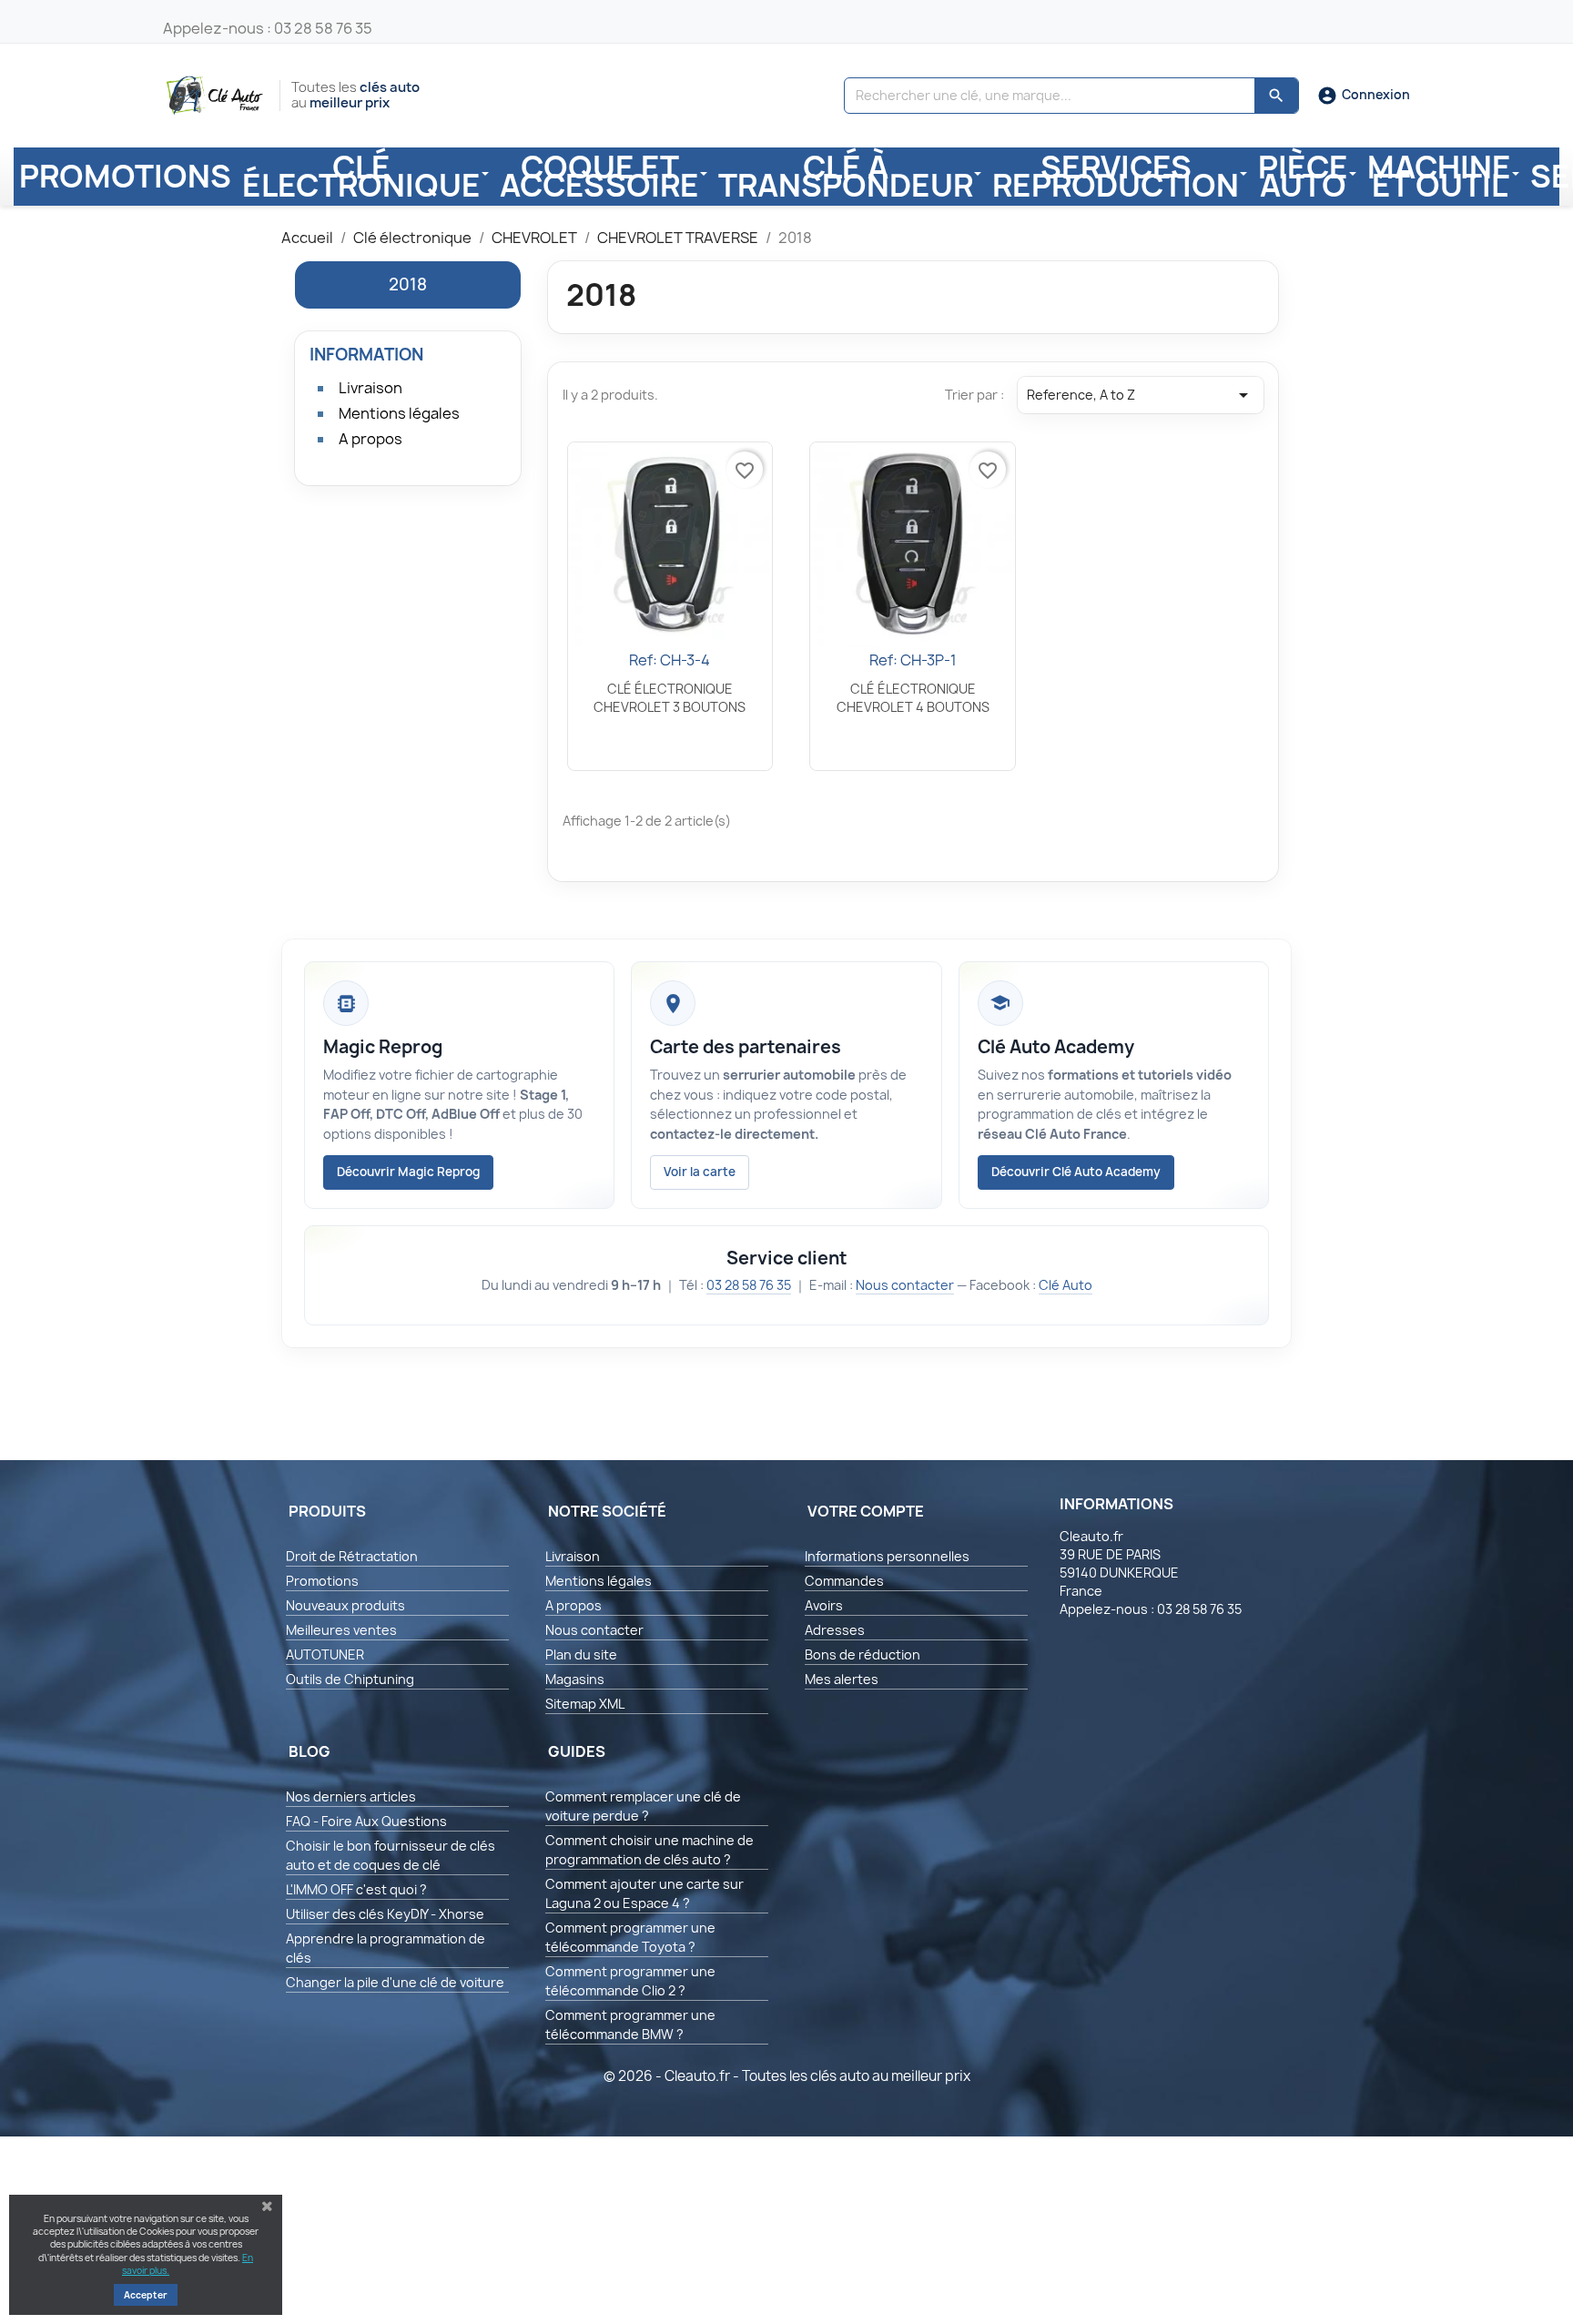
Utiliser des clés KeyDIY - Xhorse (385, 1914)
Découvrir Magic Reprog (408, 1172)
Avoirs (824, 1605)
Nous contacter (905, 1285)
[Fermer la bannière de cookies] (267, 2207)
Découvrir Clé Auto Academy (1076, 1172)
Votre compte (866, 1511)
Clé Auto (1066, 1285)
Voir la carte (700, 1172)
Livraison (370, 388)
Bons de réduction (863, 1654)
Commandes (844, 1581)
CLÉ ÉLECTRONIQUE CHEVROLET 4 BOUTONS (913, 698)
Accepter (146, 2295)
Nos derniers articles (351, 1796)
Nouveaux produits (345, 1605)
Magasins (575, 1679)
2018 (408, 284)
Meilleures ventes (341, 1630)
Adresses (835, 1630)
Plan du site (581, 1654)
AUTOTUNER (325, 1654)
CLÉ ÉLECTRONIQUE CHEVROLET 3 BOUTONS (670, 698)
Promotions (322, 1581)
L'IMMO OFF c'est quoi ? (356, 1889)
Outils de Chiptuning (350, 1679)
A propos (370, 439)
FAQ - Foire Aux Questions (366, 1821)
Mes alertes (842, 1679)
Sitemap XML (585, 1704)
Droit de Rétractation (352, 1556)
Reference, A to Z (1141, 395)
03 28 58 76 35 (749, 1285)
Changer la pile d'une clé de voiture (395, 1982)
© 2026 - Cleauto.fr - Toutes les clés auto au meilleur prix (787, 2076)
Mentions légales (399, 413)
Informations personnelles (887, 1556)
